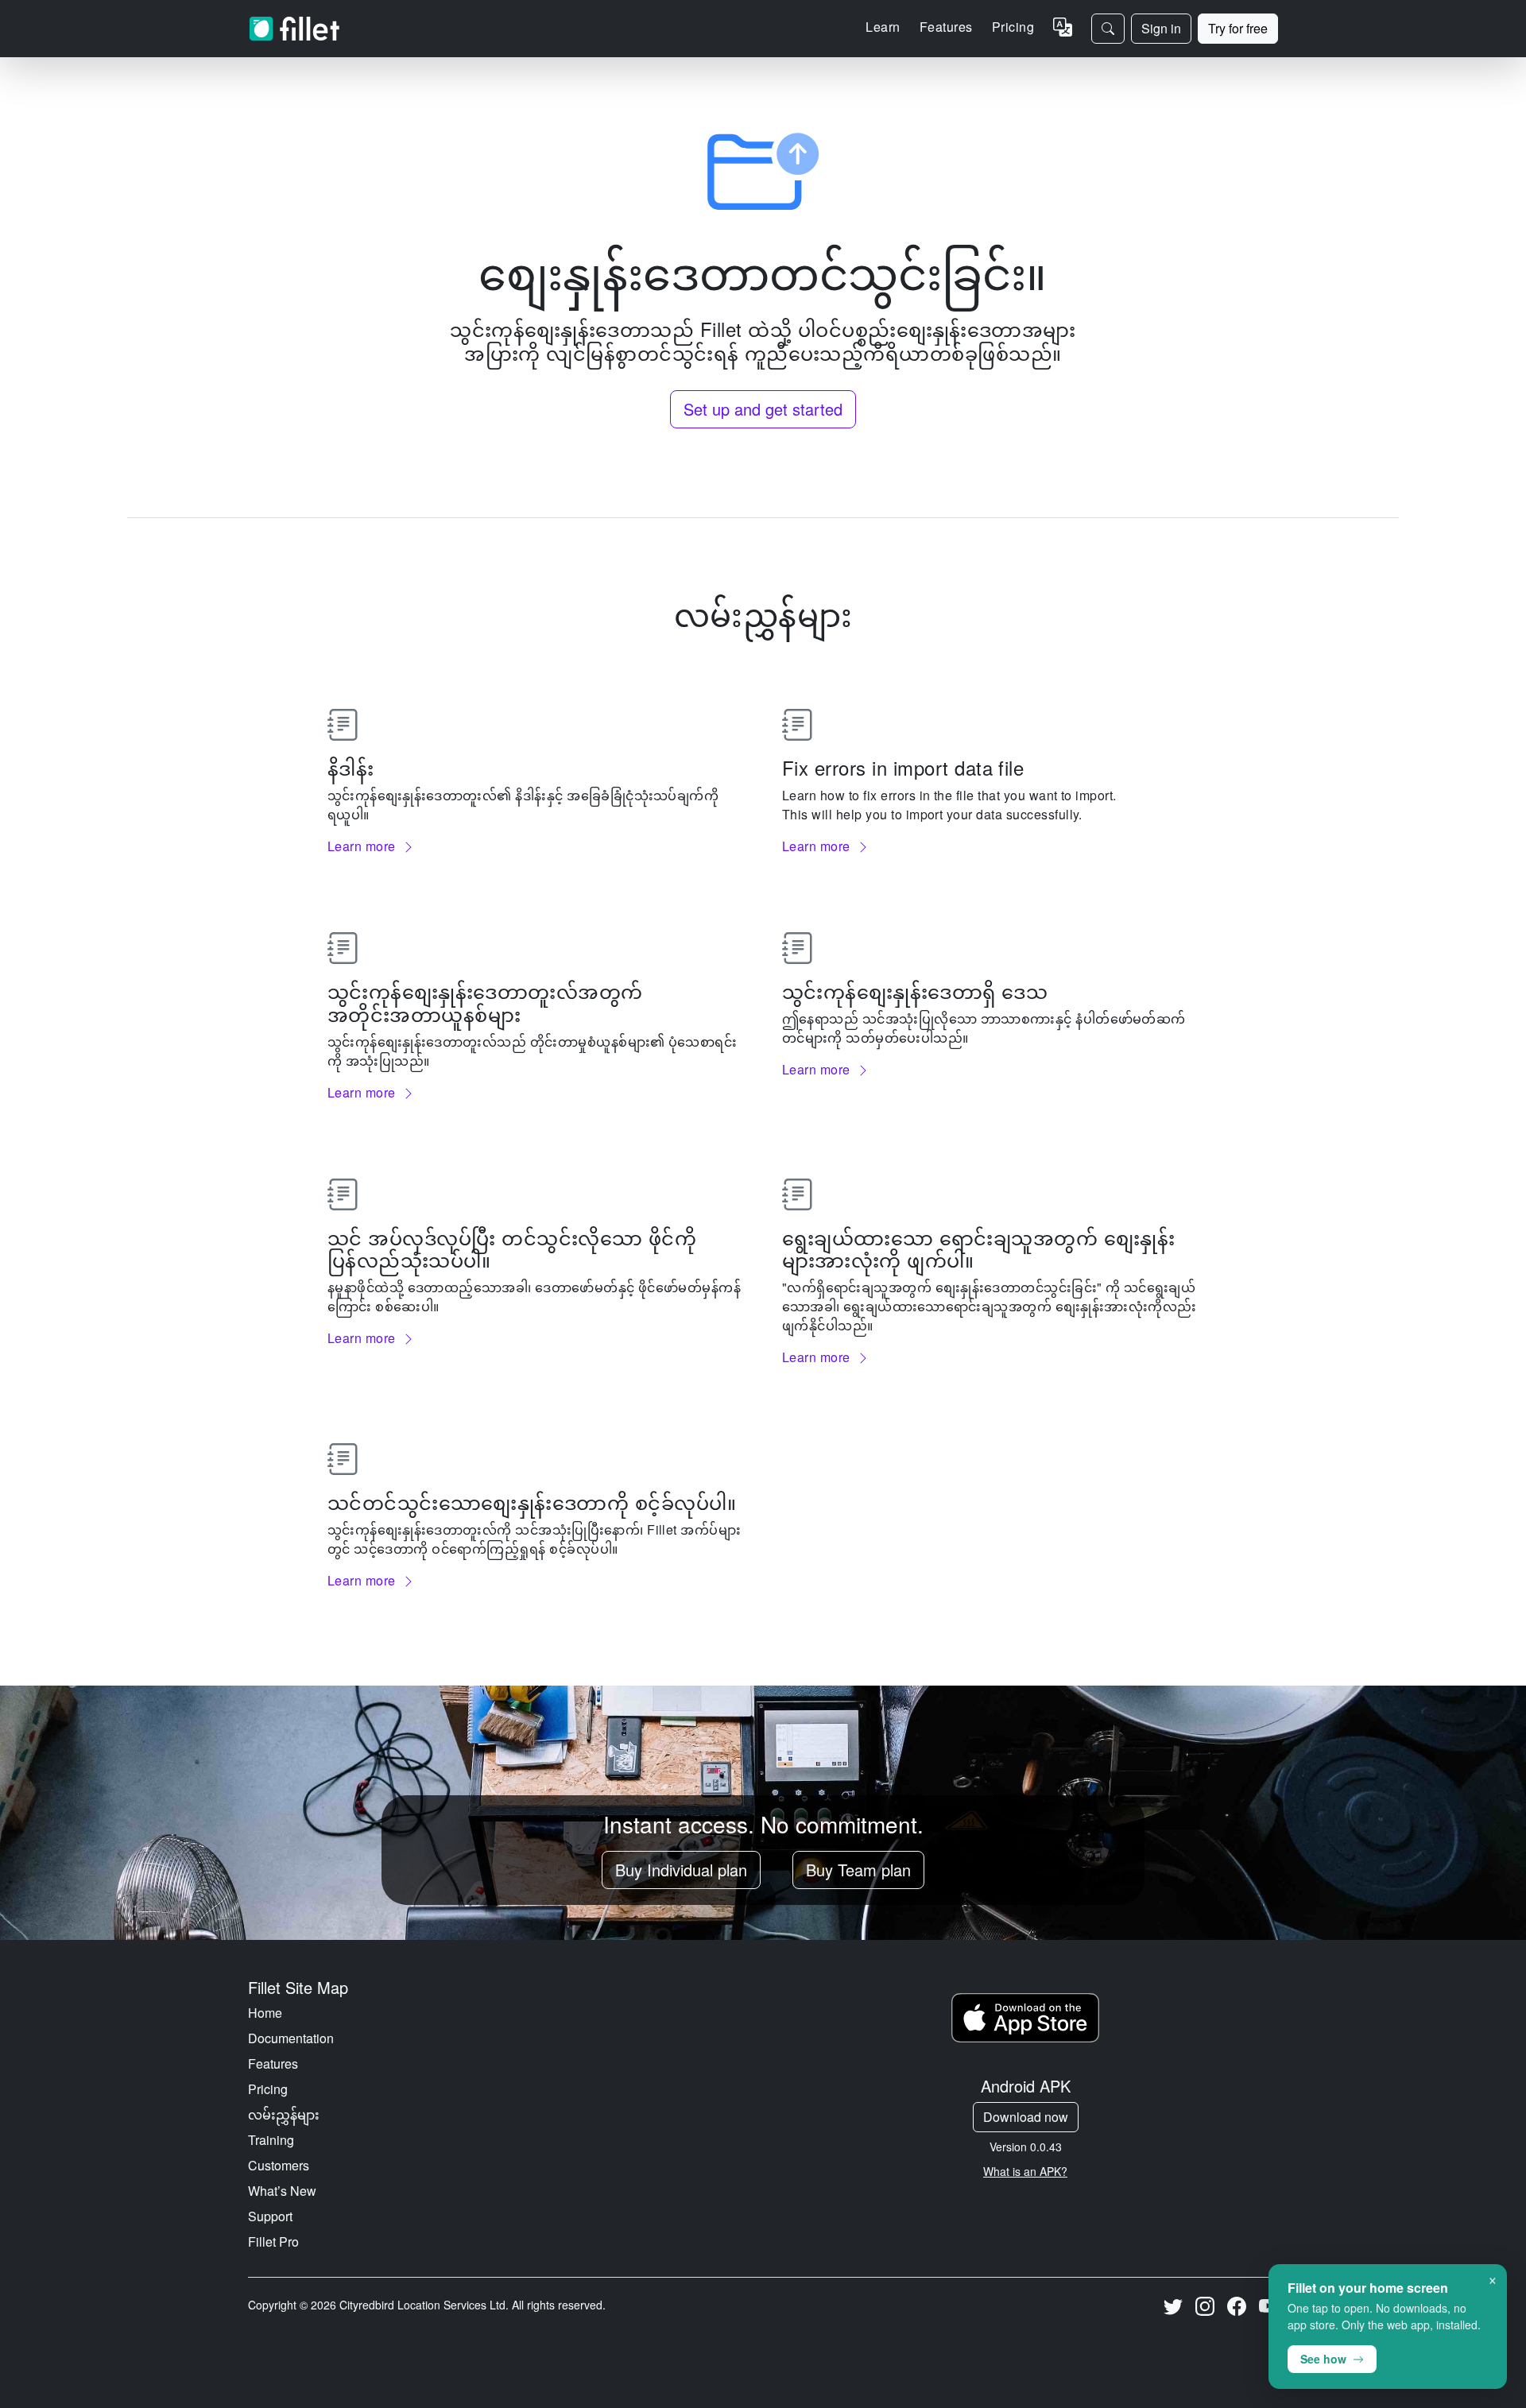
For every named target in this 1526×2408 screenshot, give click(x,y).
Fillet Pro (273, 2242)
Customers (279, 2165)
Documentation (291, 2038)
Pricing (1013, 27)
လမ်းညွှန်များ (284, 2114)
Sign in (1161, 28)
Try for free (1238, 28)
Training (271, 2140)
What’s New (282, 2191)
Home (265, 2013)
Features (273, 2063)
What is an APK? (1025, 2171)
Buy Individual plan (681, 1870)
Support (270, 2216)
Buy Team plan (858, 1870)
